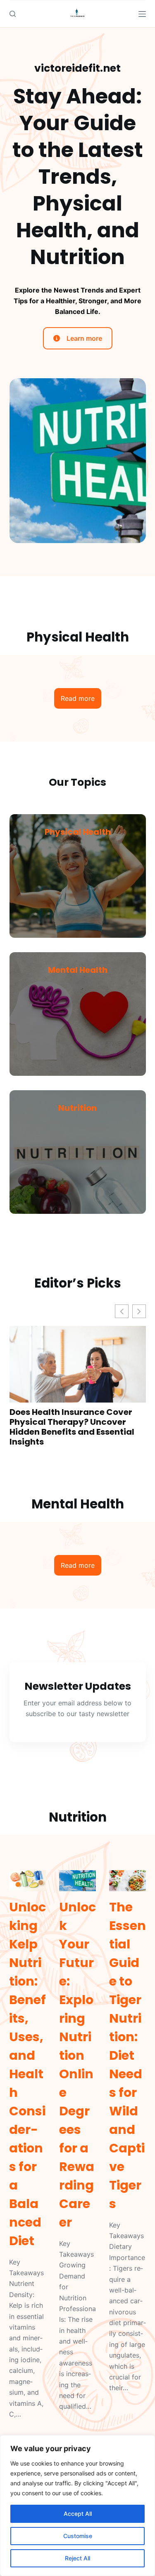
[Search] (13, 14)
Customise (78, 2536)
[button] (139, 1311)
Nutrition (77, 1108)
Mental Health (78, 970)
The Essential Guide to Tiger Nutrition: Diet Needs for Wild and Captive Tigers (128, 2055)
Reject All (77, 2558)
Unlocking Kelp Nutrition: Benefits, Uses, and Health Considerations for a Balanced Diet (27, 2074)
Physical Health (78, 832)
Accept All (78, 2514)
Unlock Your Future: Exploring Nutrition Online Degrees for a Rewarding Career (77, 2065)
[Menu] (142, 14)
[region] (77, 2506)
